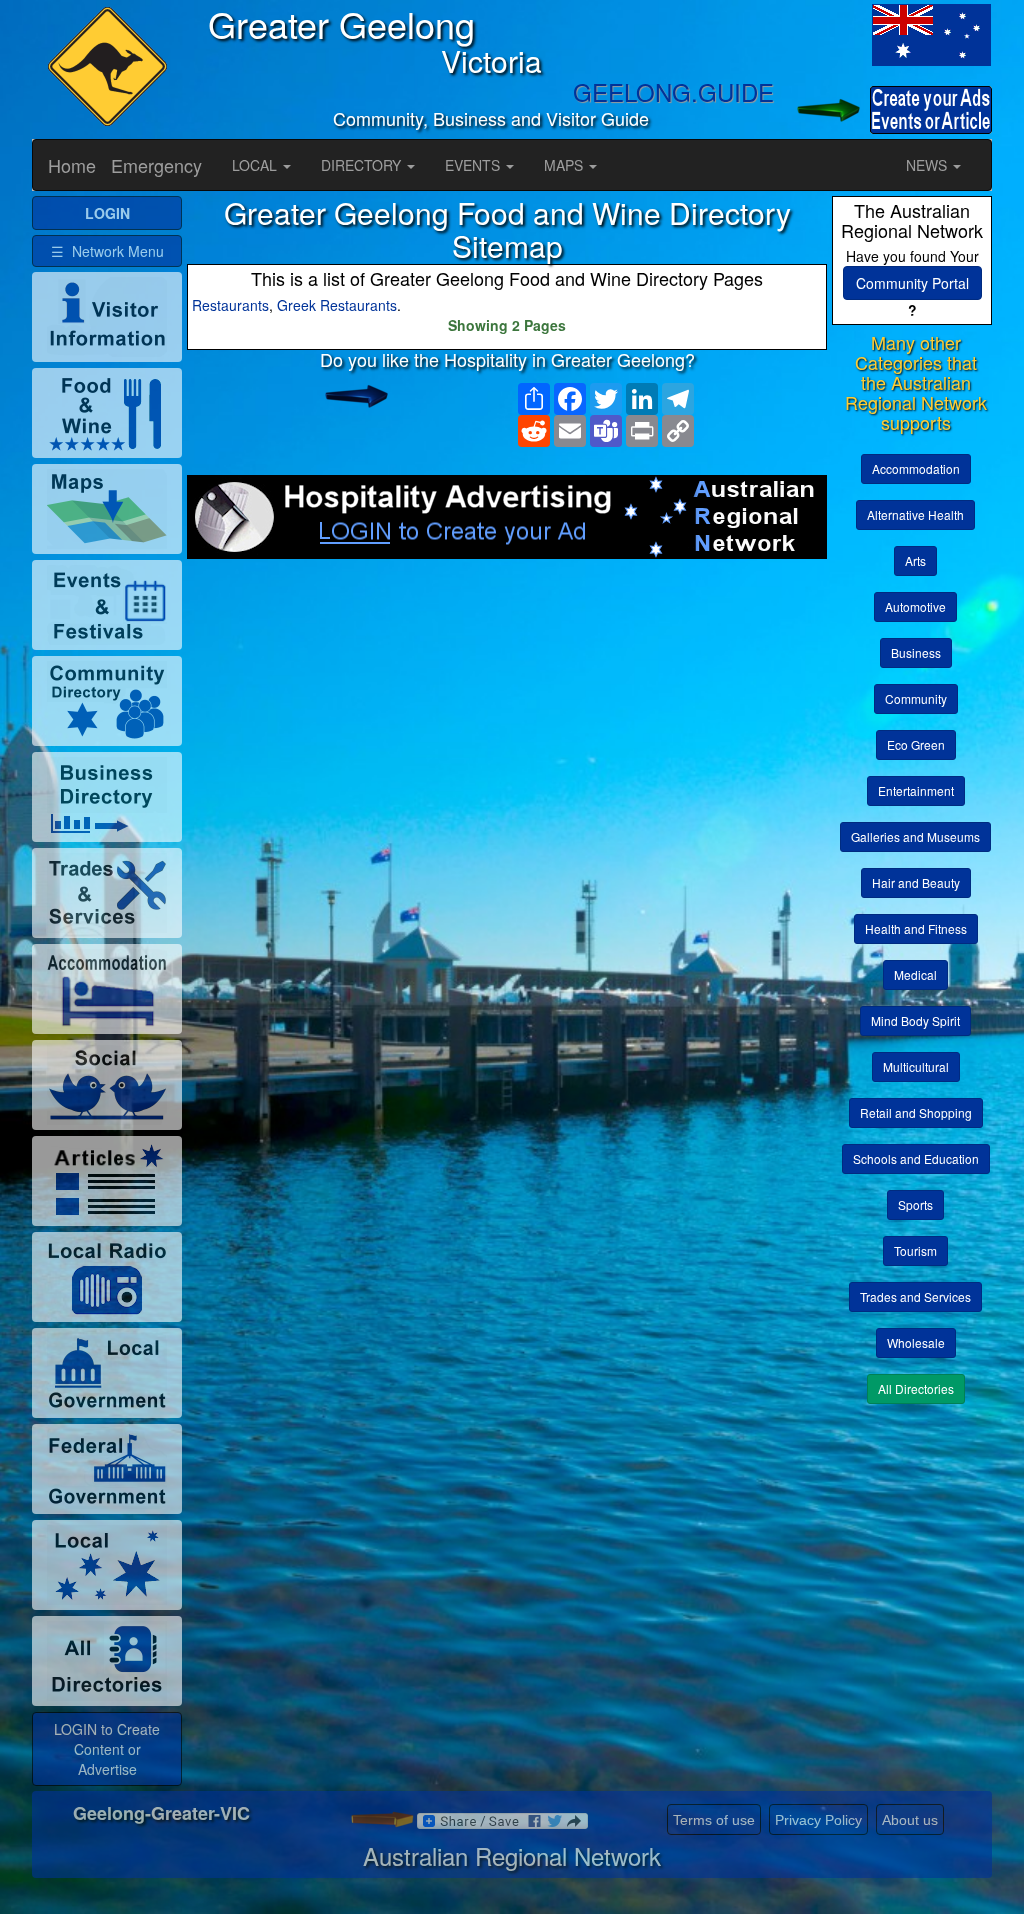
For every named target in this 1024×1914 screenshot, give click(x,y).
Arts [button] (915, 560)
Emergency (156, 165)
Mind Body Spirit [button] (915, 1020)
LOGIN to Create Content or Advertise (107, 1749)
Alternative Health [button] (915, 514)
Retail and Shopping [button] (916, 1112)
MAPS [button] (565, 165)
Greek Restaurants (337, 305)
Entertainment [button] (916, 790)
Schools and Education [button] (916, 1158)
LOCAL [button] (256, 165)
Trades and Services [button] (915, 1296)
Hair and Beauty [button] (916, 882)
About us (910, 1820)
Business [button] (916, 652)
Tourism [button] (915, 1250)
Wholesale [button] (916, 1342)
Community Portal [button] (912, 283)
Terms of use (714, 1820)
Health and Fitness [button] (916, 928)
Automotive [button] (915, 606)
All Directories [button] (916, 1388)
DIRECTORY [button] (363, 165)
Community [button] (916, 698)
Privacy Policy (818, 1820)
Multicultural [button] (916, 1066)
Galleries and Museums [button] (915, 836)
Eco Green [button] (916, 744)
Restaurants (230, 305)
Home (72, 165)
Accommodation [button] (916, 468)
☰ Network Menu (107, 251)
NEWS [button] (928, 165)
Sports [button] (915, 1204)
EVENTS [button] (474, 165)
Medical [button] (915, 974)
